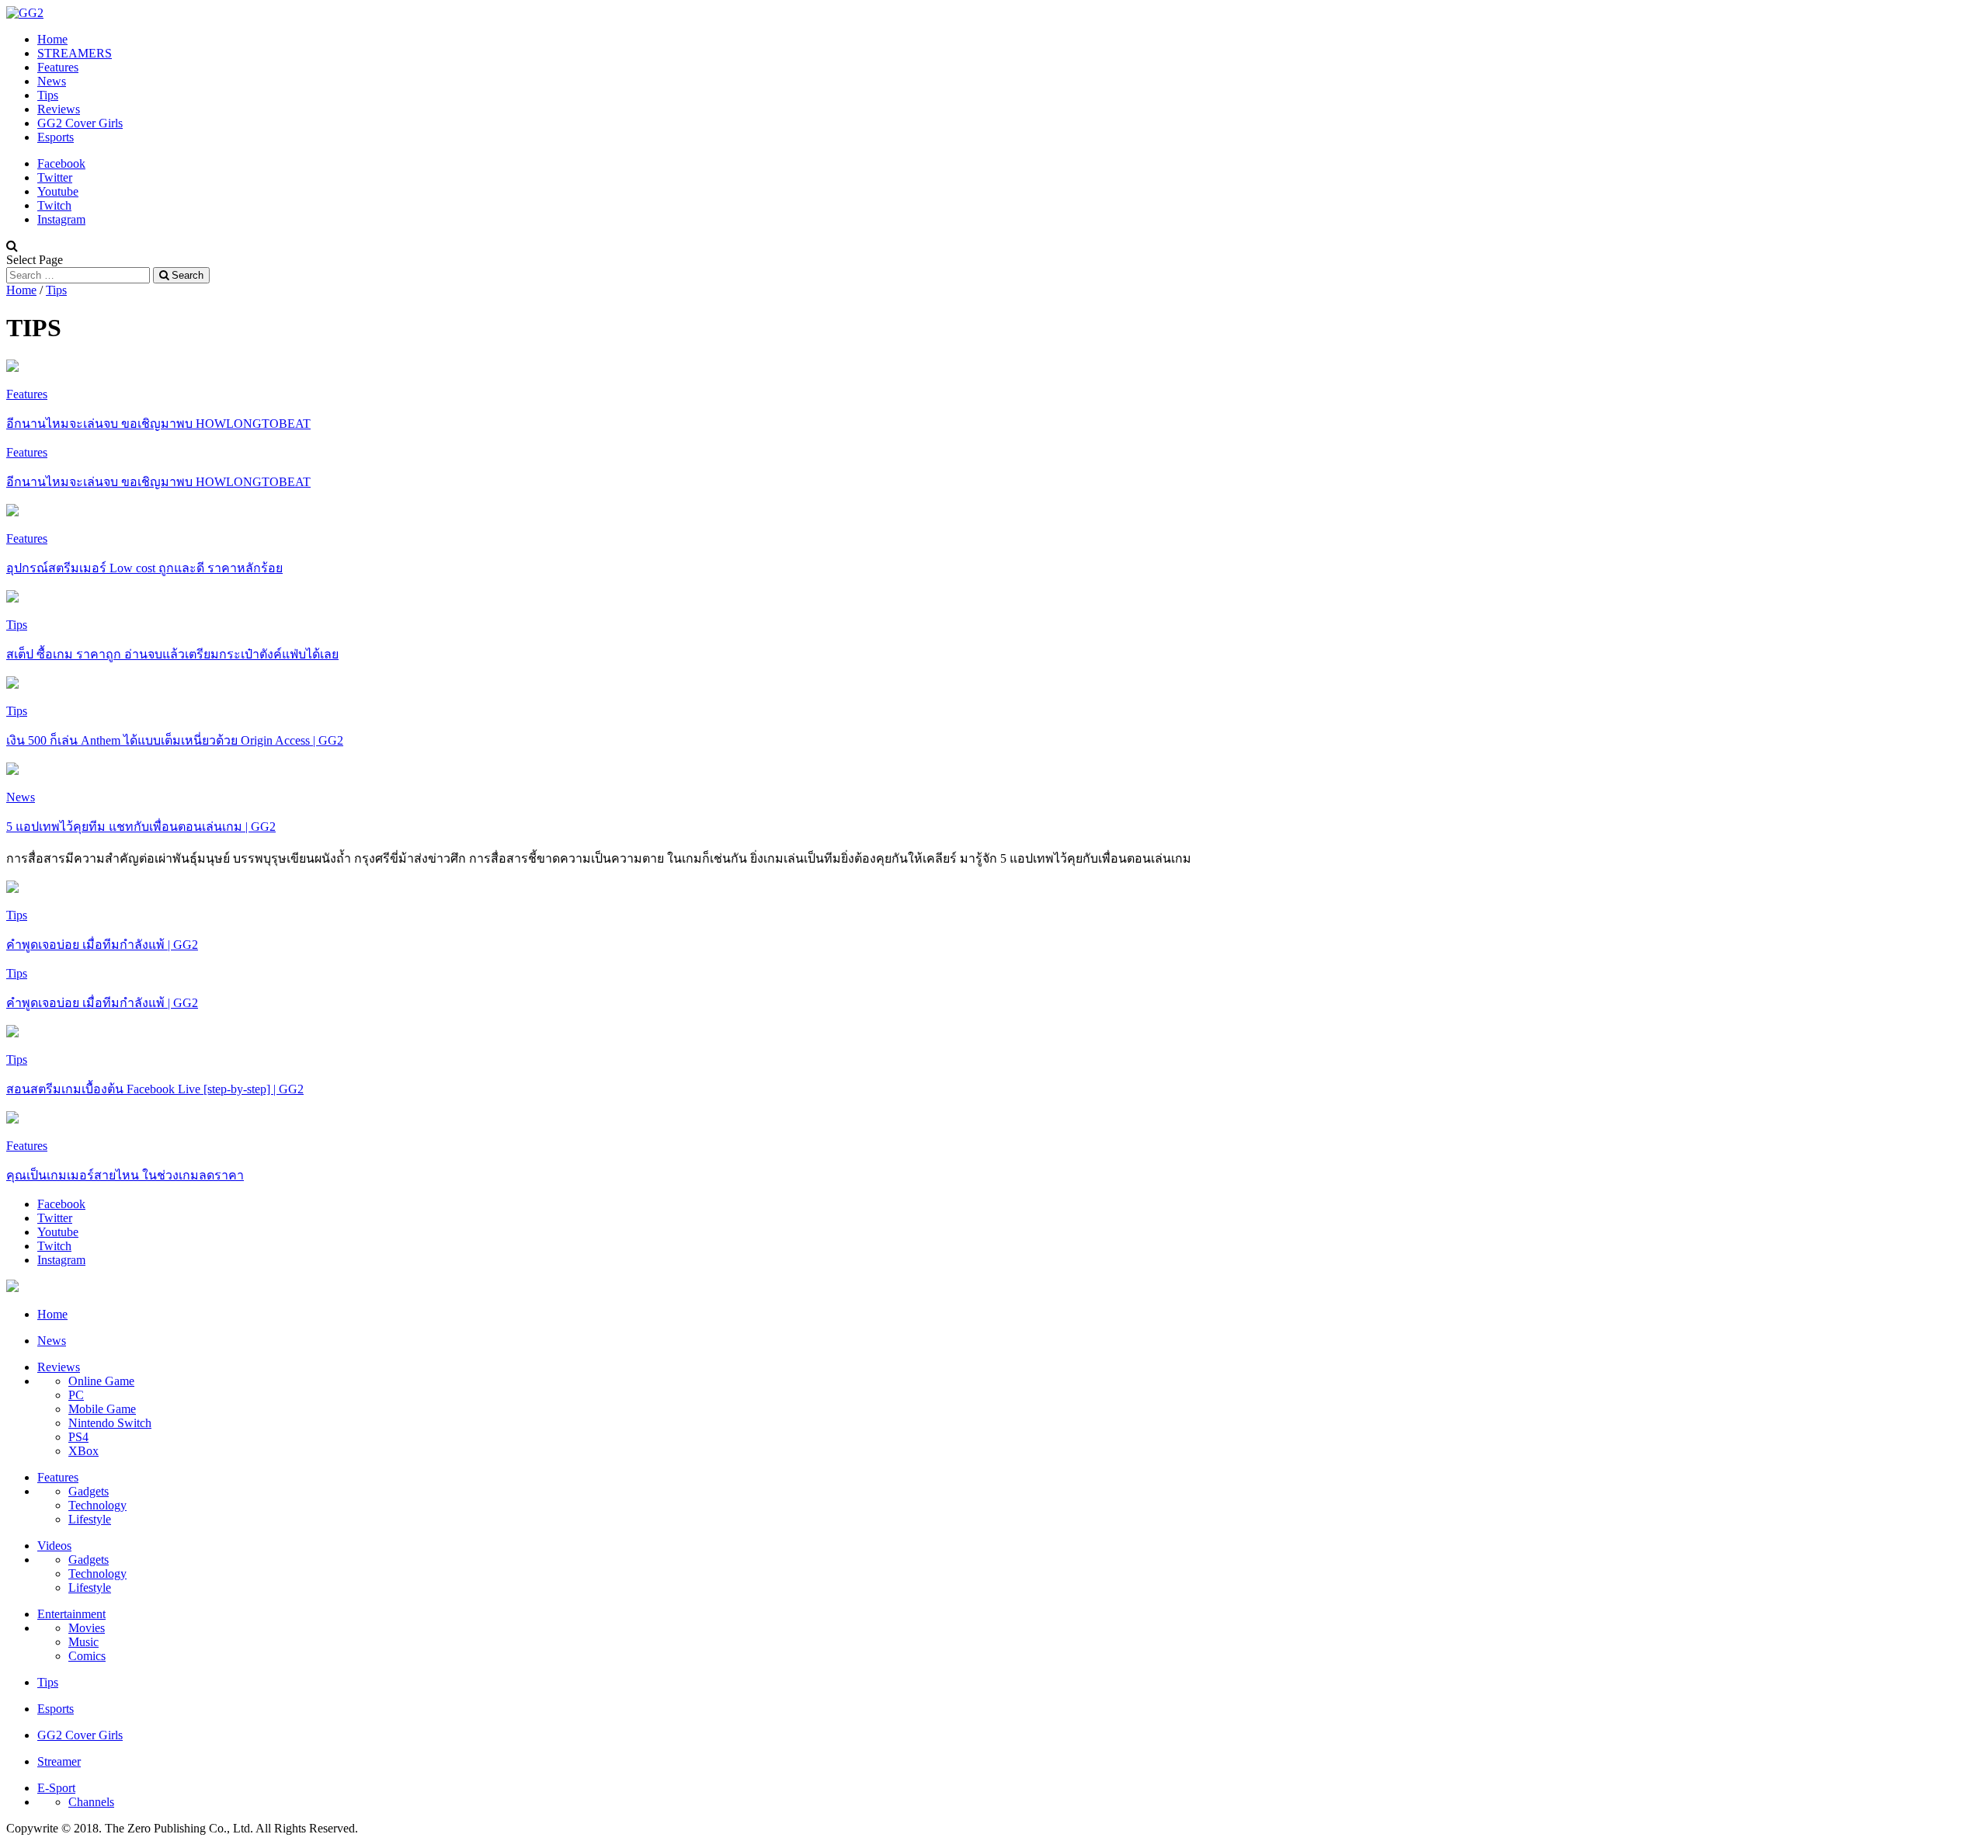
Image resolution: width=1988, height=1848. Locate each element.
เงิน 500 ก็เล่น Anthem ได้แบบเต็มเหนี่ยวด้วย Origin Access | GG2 (175, 740)
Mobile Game (102, 1409)
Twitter (55, 177)
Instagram (61, 219)
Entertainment (71, 1614)
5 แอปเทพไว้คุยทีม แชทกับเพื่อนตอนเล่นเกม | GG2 (141, 827)
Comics (87, 1656)
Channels (91, 1802)
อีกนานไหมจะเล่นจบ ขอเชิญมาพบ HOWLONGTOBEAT (158, 424)
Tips (48, 95)
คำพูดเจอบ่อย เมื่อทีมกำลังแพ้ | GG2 (102, 945)
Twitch (54, 205)
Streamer (59, 1761)
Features (58, 67)
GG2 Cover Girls (80, 123)
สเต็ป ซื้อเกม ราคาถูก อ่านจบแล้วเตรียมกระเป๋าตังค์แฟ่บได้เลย (172, 654)
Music (83, 1642)
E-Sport (56, 1788)
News (52, 81)
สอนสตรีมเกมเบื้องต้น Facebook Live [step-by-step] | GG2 (155, 1089)
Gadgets (89, 1491)
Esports (56, 137)
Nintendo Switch (110, 1423)
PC (76, 1395)
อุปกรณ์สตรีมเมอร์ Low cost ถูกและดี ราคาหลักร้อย (144, 568)
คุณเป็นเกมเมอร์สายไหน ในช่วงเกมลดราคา (125, 1175)
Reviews (59, 109)
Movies (87, 1628)
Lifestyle (90, 1519)
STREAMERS (75, 53)
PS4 (78, 1437)
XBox (83, 1451)
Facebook (61, 163)
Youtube (58, 191)
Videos (54, 1546)
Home (52, 39)
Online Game (101, 1381)
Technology (97, 1505)
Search (186, 275)
